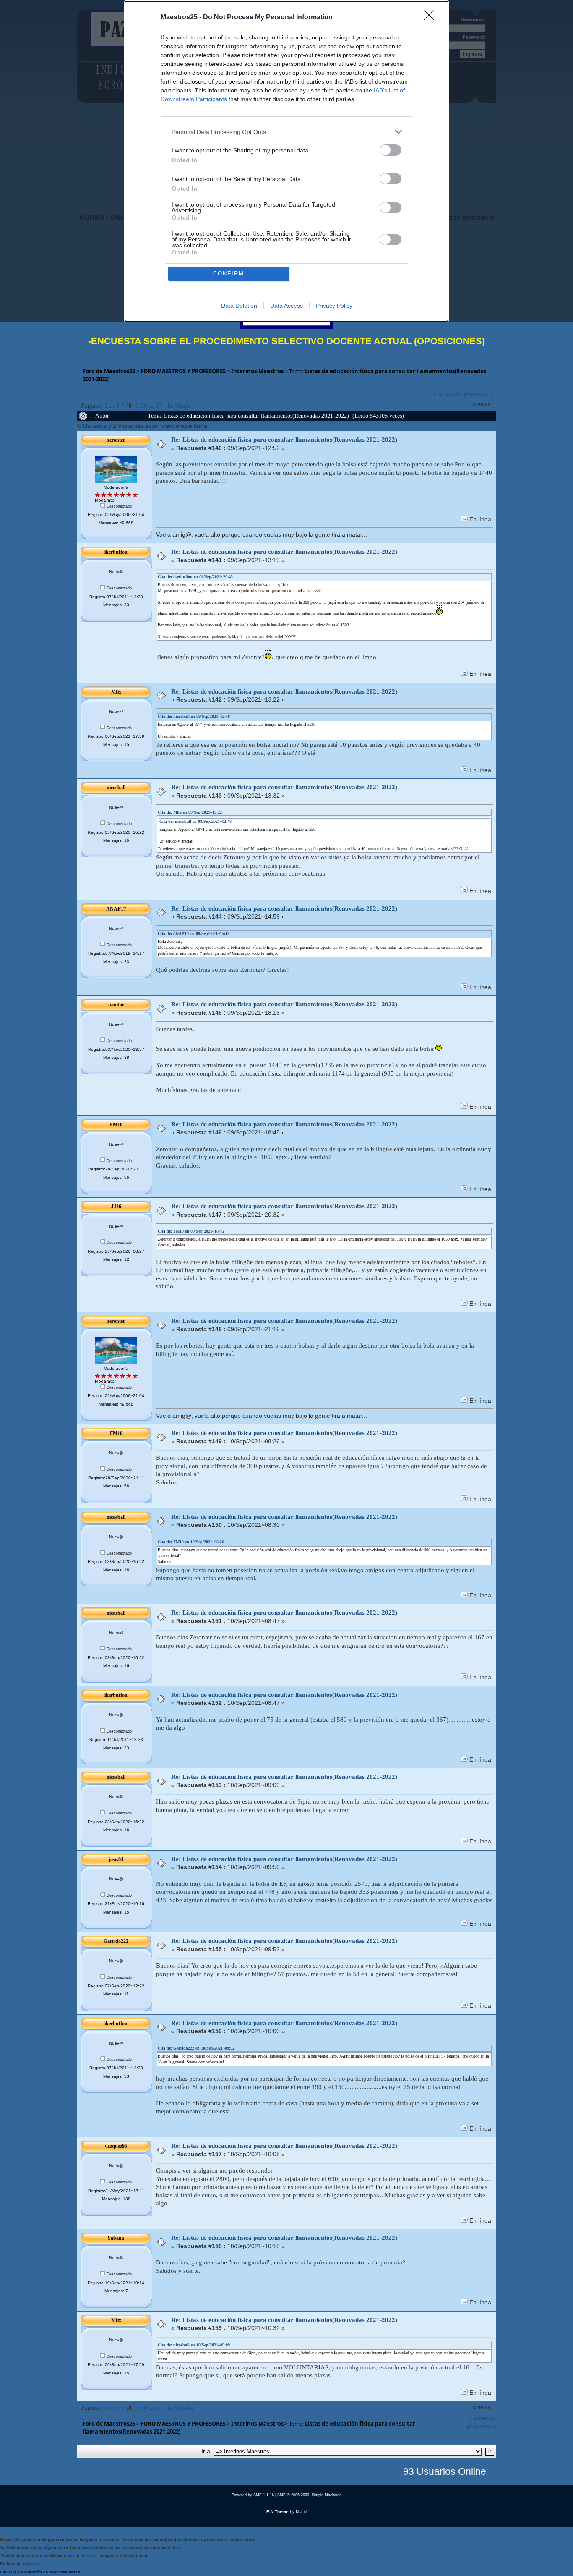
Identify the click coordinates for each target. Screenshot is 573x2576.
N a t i (301, 2512)
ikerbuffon (116, 552)
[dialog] (286, 161)
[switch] (391, 150)
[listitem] (286, 132)
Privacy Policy (334, 306)
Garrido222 (116, 1941)
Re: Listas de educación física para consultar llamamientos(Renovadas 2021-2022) (284, 440)
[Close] (432, 18)
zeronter (116, 440)
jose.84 (116, 1859)
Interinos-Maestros (257, 371)
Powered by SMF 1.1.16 (253, 2495)
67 (159, 406)
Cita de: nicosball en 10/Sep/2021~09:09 (194, 2345)
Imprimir (481, 404)
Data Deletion (239, 306)
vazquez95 (116, 2146)
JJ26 (116, 1207)
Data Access (286, 306)
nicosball (116, 788)
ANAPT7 (116, 909)
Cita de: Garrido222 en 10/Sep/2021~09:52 (196, 2048)
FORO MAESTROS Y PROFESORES (183, 371)
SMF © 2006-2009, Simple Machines (309, 2495)
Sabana (116, 2238)
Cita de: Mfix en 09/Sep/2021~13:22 (190, 812)
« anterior (448, 393)
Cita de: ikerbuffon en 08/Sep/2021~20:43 (195, 577)
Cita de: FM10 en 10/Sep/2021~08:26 (191, 1542)
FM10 (116, 1125)
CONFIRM (229, 274)
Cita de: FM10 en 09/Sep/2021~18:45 (191, 1231)
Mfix (116, 692)
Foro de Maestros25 (109, 371)
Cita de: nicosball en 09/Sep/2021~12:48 (194, 716)
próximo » (478, 393)
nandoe (116, 1005)
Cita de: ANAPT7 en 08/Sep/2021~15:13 (194, 933)
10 (144, 406)
